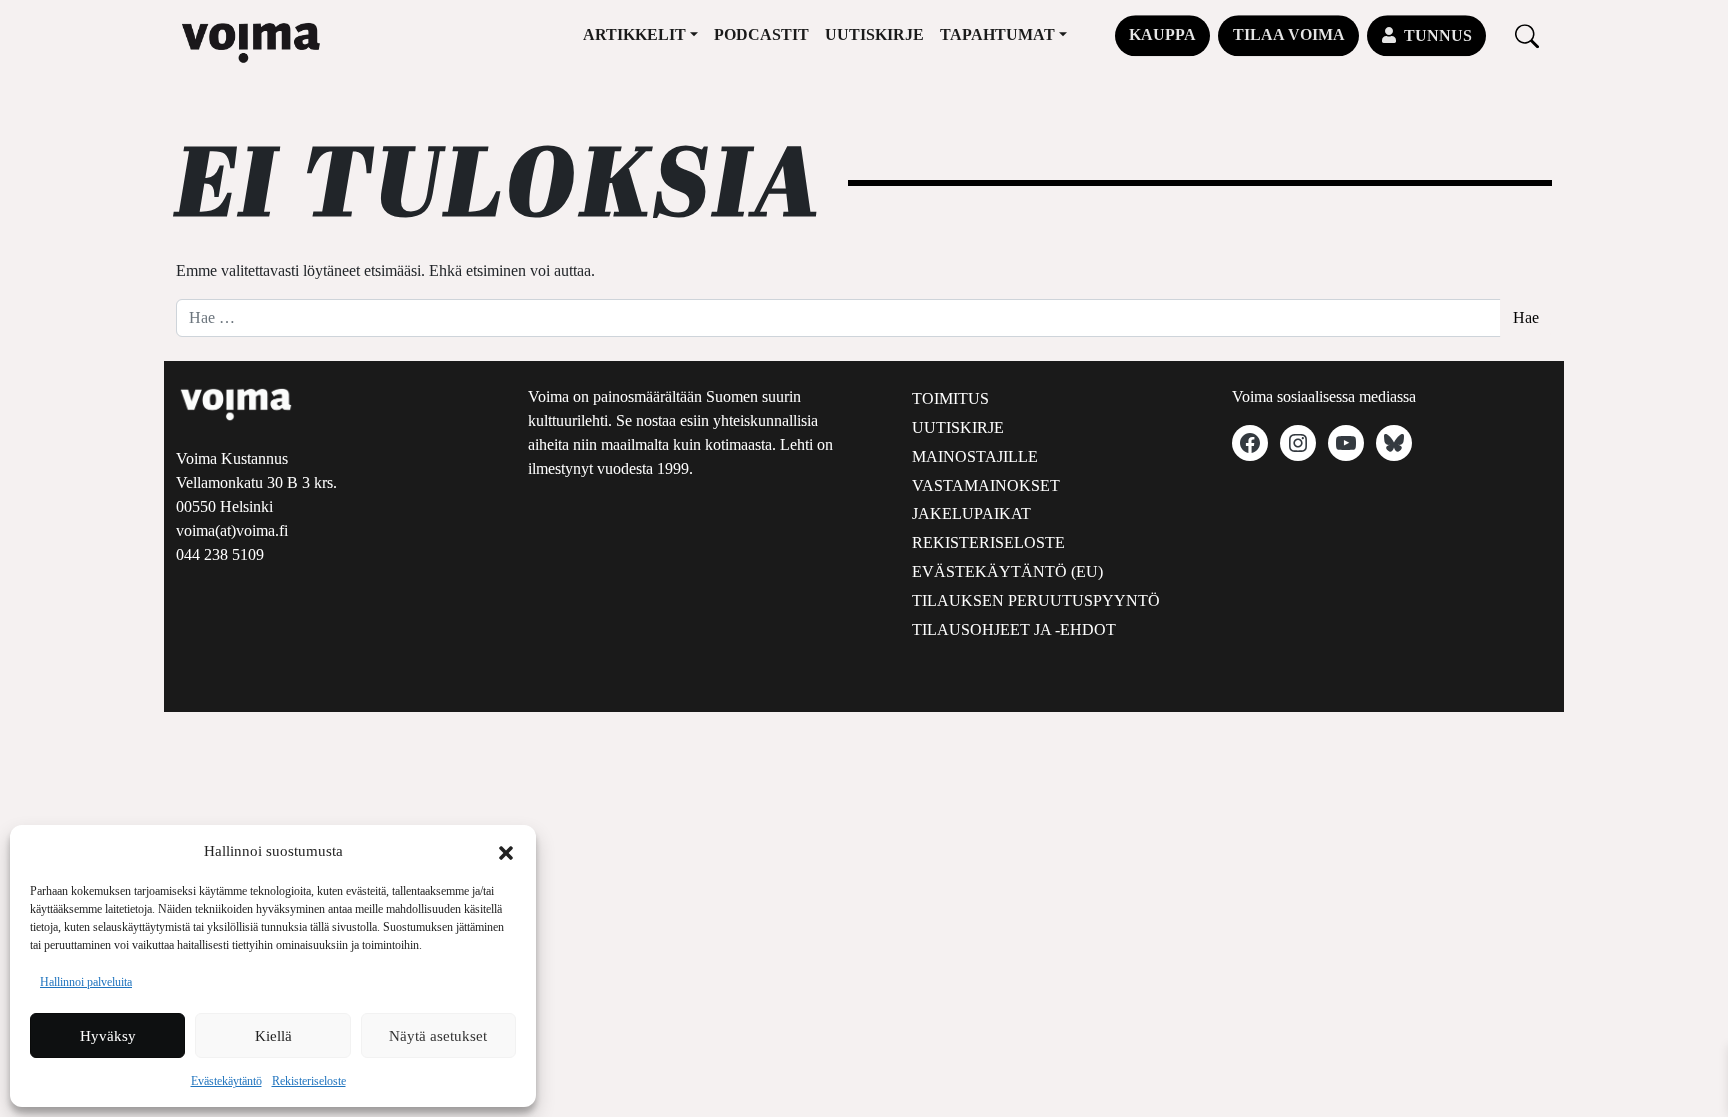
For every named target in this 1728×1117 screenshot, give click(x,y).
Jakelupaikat (971, 513)
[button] (506, 851)
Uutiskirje (874, 34)
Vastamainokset (986, 485)
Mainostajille (975, 456)
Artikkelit (634, 34)
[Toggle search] (1527, 35)
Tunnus (1438, 35)
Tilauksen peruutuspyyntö (1036, 600)
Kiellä (273, 1036)
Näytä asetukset (438, 1036)
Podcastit (761, 34)
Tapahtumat (997, 34)
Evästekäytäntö (226, 1081)
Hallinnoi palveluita (86, 982)
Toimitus (950, 398)
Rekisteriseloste (309, 1081)
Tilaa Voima (1289, 34)
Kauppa (1162, 34)
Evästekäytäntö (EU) (1007, 571)
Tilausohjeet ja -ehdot (1014, 629)
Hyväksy (108, 1036)
